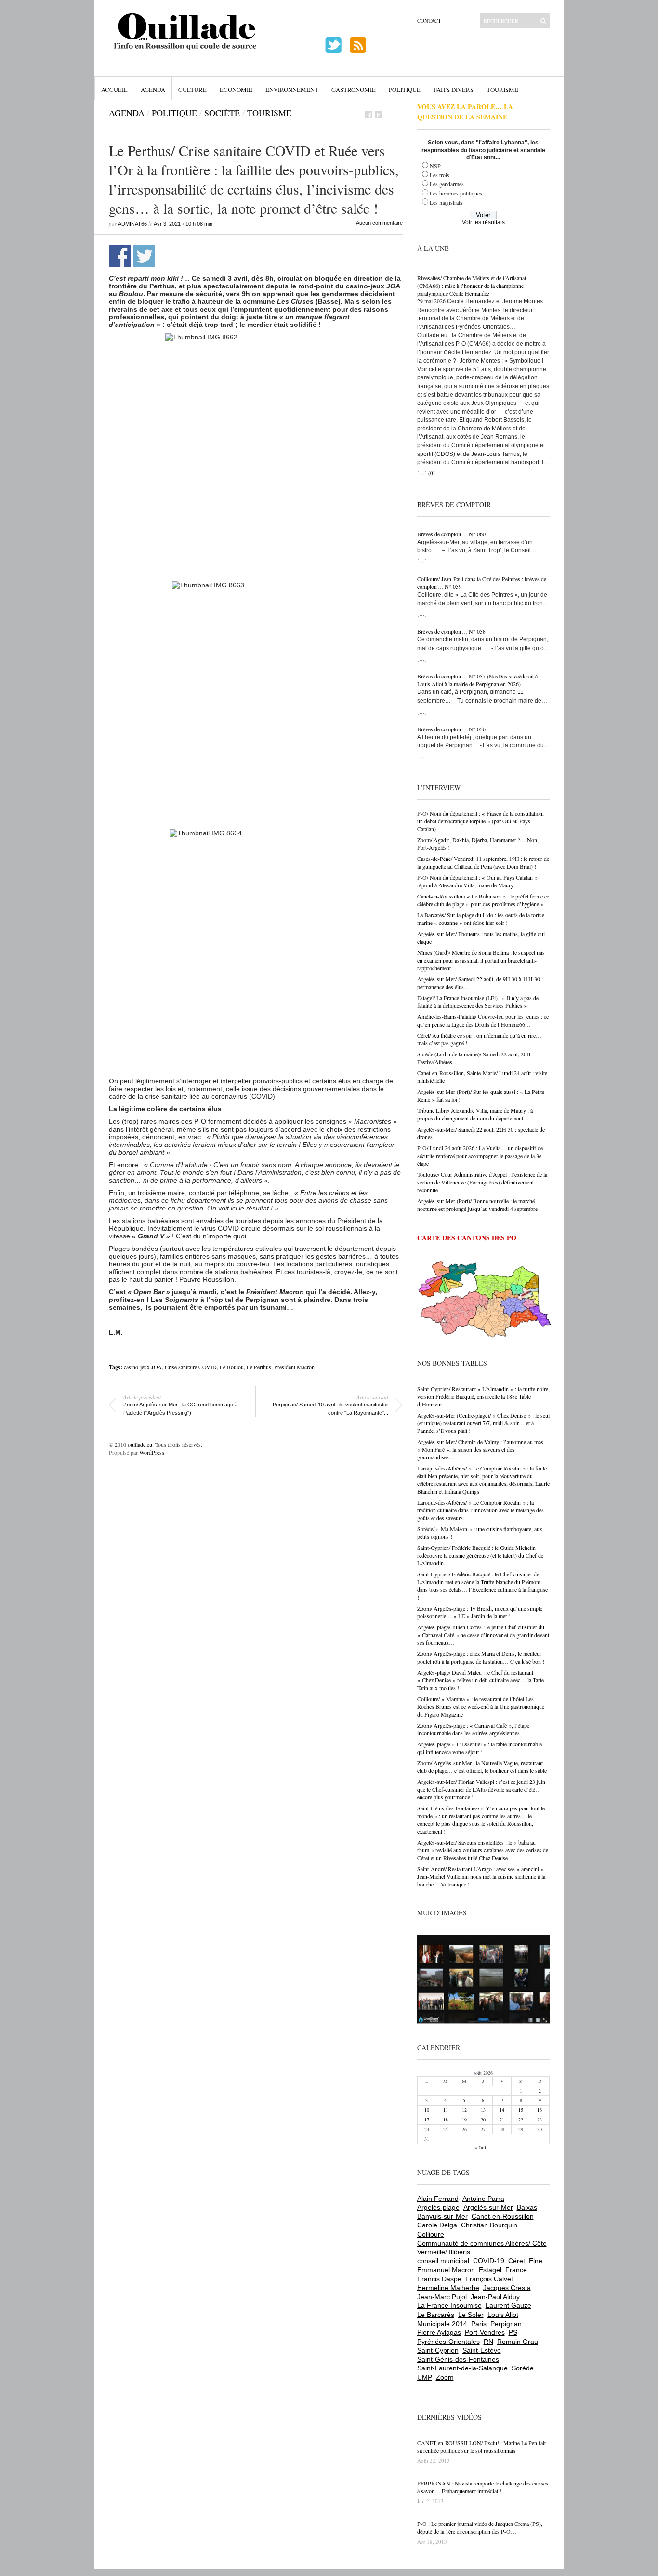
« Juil (480, 2147)
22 (521, 2120)
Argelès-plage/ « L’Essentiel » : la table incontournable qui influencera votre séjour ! (480, 1748)
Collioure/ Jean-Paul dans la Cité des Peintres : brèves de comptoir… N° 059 (482, 583)
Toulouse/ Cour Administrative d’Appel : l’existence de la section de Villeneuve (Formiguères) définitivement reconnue (482, 1182)
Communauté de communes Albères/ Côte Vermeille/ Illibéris (482, 2248)
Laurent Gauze (508, 2305)
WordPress (152, 1452)
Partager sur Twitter (144, 256)
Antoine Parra (483, 2199)
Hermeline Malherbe (448, 2288)
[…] (422, 473)
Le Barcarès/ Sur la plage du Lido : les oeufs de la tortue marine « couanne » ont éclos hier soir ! (481, 919)
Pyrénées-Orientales (448, 2342)
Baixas (527, 2207)
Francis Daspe (439, 2279)
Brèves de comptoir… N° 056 (451, 729)
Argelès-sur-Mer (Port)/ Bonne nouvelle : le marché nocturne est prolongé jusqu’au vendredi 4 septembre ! (479, 1205)
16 (540, 2110)
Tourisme (502, 90)
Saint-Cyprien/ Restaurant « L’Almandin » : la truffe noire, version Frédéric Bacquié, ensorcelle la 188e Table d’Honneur (483, 1396)
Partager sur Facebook (120, 256)
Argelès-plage (438, 2207)
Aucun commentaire (379, 223)
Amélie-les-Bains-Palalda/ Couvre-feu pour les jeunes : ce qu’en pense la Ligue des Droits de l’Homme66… (483, 1020)
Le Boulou (232, 1367)
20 (483, 2120)
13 (483, 2110)
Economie (236, 90)
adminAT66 (132, 224)
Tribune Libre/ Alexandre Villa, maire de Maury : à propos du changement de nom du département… (475, 1114)
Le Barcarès (436, 2315)
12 (464, 2110)
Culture (192, 90)
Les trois (440, 175)
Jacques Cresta (507, 2288)
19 (464, 2120)
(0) (432, 473)
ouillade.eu (140, 1444)
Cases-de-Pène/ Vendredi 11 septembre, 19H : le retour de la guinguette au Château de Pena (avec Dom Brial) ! (483, 862)
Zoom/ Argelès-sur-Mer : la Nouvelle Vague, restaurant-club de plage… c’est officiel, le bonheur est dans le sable (482, 1767)
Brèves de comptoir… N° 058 (451, 631)
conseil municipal (443, 2261)
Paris (479, 2324)
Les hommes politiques (456, 193)
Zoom (445, 2377)
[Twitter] (379, 115)
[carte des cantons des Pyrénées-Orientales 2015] (485, 1301)
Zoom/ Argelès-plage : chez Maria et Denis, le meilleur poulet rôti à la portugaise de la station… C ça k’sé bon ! (481, 1657)
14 (502, 2110)
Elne (536, 2261)
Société (222, 113)
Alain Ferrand (438, 2199)
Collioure (431, 2234)
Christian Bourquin (489, 2225)
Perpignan (506, 2324)
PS (513, 2332)
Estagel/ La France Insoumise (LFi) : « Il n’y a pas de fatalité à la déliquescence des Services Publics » (478, 1002)
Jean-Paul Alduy (495, 2297)
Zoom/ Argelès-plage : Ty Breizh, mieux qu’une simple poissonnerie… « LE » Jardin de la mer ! (480, 1612)
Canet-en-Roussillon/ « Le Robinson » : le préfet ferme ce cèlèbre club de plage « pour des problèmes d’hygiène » (483, 900)
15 (521, 2110)
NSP (435, 166)
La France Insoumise (449, 2305)
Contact (429, 20)
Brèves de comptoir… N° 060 (451, 534)
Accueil (114, 90)
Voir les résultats (483, 222)
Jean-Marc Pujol (442, 2297)
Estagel (490, 2270)
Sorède (523, 2368)
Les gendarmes (447, 184)
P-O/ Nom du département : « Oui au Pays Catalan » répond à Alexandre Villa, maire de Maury (477, 881)
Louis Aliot (503, 2315)
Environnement (292, 90)
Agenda (153, 90)
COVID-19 (489, 2261)
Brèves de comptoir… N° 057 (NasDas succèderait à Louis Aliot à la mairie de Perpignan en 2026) (477, 680)
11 (446, 2110)
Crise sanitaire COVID (191, 1367)
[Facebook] (368, 115)
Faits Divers (454, 90)
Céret (517, 2261)
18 (446, 2120)
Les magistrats (446, 202)
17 (427, 2120)
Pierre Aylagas (439, 2332)
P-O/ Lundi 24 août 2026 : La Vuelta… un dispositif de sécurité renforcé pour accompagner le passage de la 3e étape (480, 1156)
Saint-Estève (482, 2350)
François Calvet (489, 2279)
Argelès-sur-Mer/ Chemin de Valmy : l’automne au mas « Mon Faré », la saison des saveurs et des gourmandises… (480, 1449)
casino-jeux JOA (143, 1367)
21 (502, 2120)
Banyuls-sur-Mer (442, 2216)
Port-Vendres (485, 2332)
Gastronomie (354, 90)
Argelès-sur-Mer (488, 2207)
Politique (405, 90)
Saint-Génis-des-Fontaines (458, 2359)
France (516, 2270)
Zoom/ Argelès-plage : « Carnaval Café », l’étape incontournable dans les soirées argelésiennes (473, 1729)
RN (488, 2342)
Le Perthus (259, 1367)
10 (427, 2110)
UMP (425, 2377)
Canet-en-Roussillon (503, 2216)
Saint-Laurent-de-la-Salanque (462, 2368)
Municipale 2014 (442, 2324)
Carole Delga (437, 2225)
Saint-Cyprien (438, 2350)
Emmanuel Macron (446, 2270)
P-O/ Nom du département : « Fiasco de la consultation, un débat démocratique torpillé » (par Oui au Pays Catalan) (480, 821)
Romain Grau (518, 2342)
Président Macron (294, 1367)
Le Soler (471, 2315)
